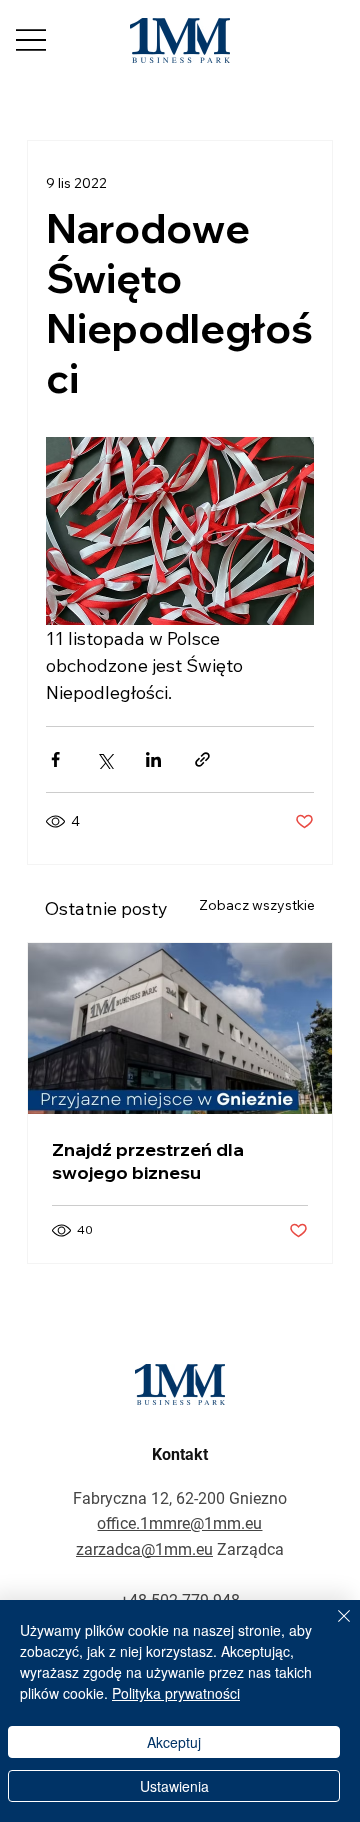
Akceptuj (174, 1742)
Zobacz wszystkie (257, 905)
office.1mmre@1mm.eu (179, 1523)
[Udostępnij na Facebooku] (55, 759)
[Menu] (31, 40)
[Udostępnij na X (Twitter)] (104, 759)
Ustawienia (174, 1786)
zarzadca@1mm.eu (144, 1549)
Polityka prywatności (176, 1693)
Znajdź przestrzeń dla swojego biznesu (148, 1161)
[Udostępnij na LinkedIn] (153, 759)
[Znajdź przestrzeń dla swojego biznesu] (180, 1028)
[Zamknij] (332, 1628)
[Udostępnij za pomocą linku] (202, 759)
